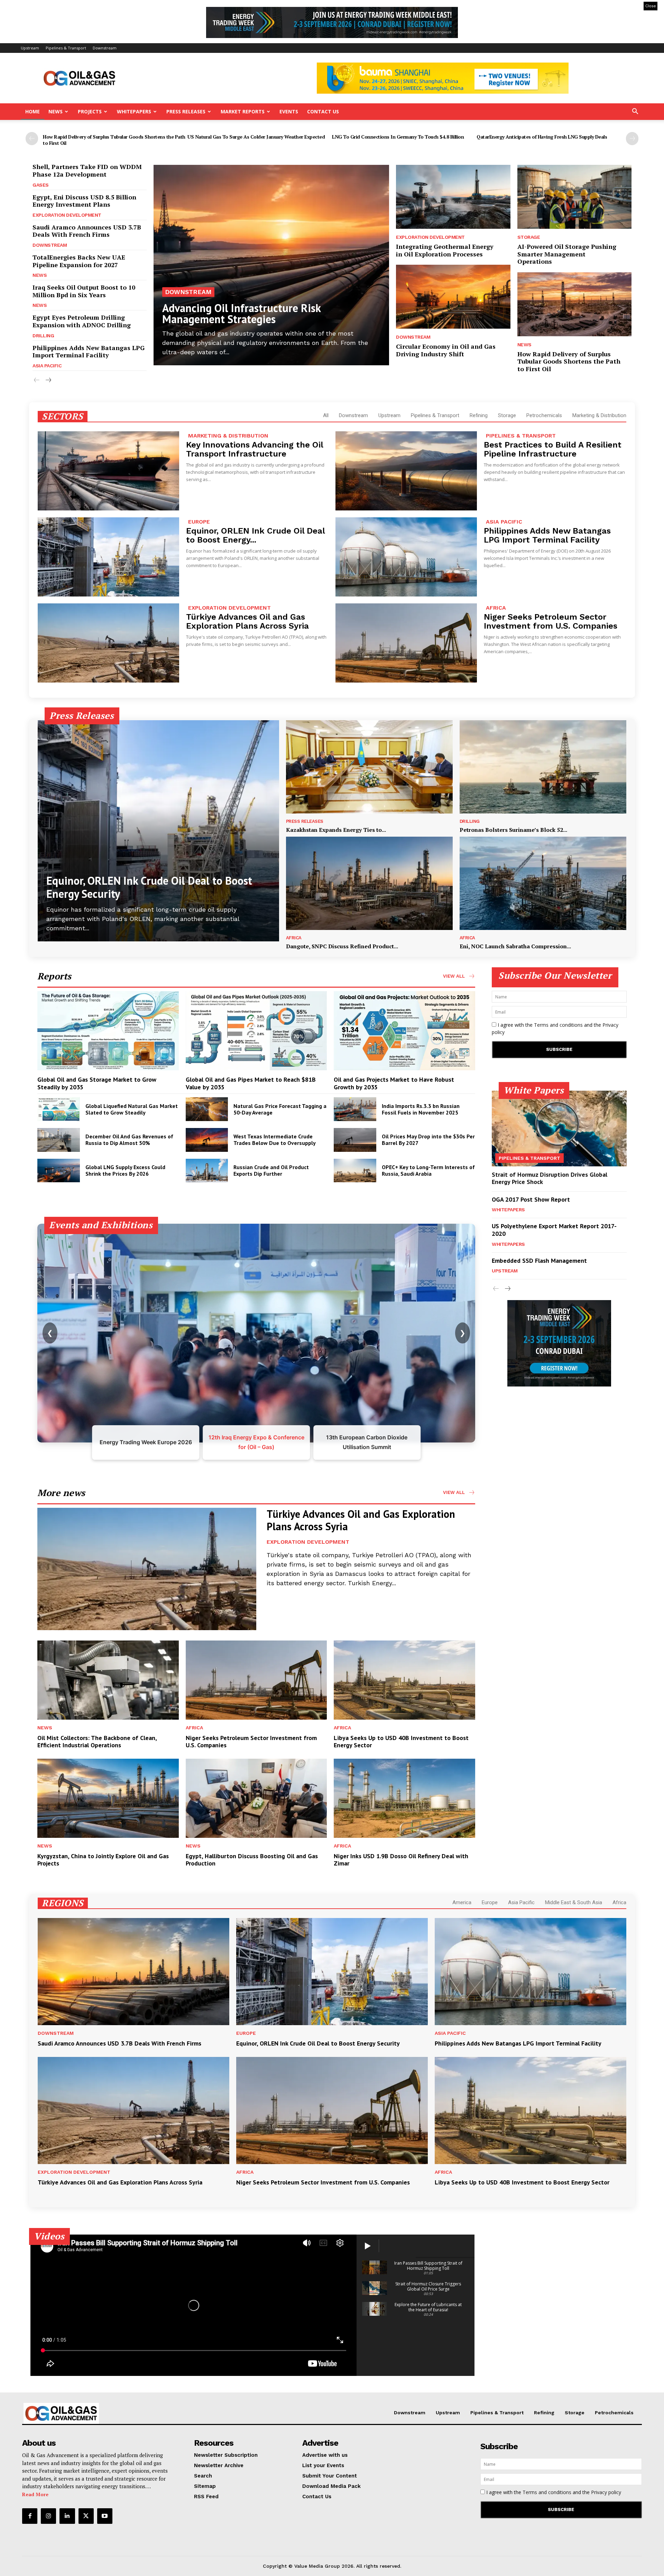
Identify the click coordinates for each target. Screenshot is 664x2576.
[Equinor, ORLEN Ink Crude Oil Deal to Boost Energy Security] (108, 557)
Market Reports (243, 111)
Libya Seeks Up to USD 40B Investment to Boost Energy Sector (401, 1742)
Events (289, 111)
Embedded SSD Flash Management (539, 1261)
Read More (35, 2494)
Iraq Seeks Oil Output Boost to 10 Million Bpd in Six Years (84, 291)
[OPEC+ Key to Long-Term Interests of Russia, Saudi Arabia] (355, 1171)
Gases (41, 185)
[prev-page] (32, 139)
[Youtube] (105, 2516)
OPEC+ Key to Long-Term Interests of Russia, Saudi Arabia (428, 1170)
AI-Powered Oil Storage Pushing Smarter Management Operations (567, 254)
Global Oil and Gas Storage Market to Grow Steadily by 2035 (97, 1083)
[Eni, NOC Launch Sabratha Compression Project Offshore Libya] (543, 883)
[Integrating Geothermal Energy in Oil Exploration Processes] (453, 197)
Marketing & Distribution (599, 415)
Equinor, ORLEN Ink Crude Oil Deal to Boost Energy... (256, 535)
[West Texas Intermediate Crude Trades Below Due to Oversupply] (207, 1140)
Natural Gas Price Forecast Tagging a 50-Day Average (280, 1109)
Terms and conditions (558, 1025)
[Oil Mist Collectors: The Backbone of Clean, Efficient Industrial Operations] (108, 1680)
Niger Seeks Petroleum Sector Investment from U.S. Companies (551, 621)
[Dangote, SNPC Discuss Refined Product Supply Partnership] (369, 883)
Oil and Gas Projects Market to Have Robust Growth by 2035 (394, 1083)
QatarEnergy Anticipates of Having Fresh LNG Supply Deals (542, 137)
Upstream (30, 48)
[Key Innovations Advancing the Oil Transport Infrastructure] (108, 471)
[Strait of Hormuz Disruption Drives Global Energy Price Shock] (559, 1128)
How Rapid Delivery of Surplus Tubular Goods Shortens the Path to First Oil (114, 140)
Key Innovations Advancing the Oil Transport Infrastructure (255, 449)
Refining (479, 415)
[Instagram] (48, 2516)
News (56, 111)
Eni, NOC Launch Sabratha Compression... (515, 946)
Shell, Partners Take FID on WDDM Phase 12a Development (87, 170)
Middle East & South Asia (574, 1902)
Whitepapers (134, 111)
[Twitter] (86, 2516)
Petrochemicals (544, 415)
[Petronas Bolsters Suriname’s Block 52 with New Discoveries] (543, 767)
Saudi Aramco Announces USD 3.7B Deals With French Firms (87, 231)
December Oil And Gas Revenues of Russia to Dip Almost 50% (129, 1140)
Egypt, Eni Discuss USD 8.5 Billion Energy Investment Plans (84, 201)
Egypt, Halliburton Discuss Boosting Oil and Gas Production (252, 1860)
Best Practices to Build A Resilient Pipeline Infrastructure (553, 449)
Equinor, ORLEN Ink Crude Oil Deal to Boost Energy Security (149, 887)
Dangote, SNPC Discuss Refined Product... (342, 946)
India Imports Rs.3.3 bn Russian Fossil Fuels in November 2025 (421, 1109)
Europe (199, 522)
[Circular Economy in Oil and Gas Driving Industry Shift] (453, 297)
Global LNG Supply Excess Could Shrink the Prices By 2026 (125, 1170)
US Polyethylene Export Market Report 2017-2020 (554, 1230)
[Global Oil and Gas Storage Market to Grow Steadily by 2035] (108, 1031)
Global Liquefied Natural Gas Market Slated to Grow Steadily (132, 1109)
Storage (529, 237)
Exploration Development (67, 215)
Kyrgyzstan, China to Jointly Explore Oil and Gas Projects (103, 1860)
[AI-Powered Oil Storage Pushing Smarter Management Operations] (574, 197)
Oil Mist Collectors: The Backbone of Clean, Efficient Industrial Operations (97, 1742)
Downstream (105, 48)
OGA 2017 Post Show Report (531, 1199)
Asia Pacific (47, 366)
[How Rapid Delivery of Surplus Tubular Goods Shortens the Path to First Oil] (574, 304)
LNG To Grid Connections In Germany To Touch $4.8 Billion (398, 137)
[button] (635, 112)
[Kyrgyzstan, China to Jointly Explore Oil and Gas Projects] (108, 1798)
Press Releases (186, 111)
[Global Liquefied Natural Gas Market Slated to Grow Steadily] (59, 1109)
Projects (90, 111)
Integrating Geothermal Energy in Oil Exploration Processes (445, 250)
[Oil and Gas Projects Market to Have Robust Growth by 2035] (404, 1031)
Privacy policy (606, 2492)
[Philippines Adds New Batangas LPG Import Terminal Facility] (406, 557)
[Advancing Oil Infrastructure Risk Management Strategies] (271, 265)
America (462, 1902)
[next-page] (632, 139)
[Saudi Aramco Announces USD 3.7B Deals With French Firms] (133, 1972)
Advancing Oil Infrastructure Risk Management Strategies (242, 313)
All (326, 415)
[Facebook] (30, 2516)
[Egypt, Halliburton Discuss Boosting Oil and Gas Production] (256, 1798)
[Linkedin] (67, 2516)
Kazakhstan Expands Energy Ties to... (336, 830)
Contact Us (323, 111)
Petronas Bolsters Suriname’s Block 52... (513, 830)
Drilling (43, 336)
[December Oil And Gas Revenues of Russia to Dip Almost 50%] (59, 1140)
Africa (496, 608)
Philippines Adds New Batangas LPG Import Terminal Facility (89, 351)
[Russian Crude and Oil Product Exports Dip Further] (207, 1171)
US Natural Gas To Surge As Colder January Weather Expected (256, 137)
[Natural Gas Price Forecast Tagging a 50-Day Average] (207, 1109)
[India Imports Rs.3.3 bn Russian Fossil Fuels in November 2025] (355, 1109)
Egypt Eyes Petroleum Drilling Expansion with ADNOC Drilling (82, 321)
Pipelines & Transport (66, 48)
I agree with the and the (555, 1028)
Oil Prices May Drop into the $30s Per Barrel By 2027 (428, 1140)
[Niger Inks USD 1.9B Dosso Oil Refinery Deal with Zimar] (404, 1798)
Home (33, 111)
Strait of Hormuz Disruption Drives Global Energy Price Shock (550, 1178)
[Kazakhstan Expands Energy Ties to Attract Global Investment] (369, 767)
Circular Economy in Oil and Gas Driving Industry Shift (446, 350)
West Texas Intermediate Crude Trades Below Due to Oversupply (275, 1140)
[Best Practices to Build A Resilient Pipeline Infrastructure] (406, 471)
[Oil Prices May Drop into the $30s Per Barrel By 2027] (355, 1140)
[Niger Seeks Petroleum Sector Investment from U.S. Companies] (406, 643)
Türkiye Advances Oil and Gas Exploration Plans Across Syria (247, 621)
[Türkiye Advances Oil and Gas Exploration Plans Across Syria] (108, 643)
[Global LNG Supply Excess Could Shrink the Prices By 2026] (59, 1171)
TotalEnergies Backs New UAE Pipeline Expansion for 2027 (79, 261)
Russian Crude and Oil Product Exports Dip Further (271, 1170)
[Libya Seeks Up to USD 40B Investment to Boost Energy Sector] (404, 1680)
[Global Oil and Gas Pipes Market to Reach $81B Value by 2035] (256, 1031)
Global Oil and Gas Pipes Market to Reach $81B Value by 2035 (251, 1083)
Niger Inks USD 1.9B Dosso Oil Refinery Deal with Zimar (401, 1860)
